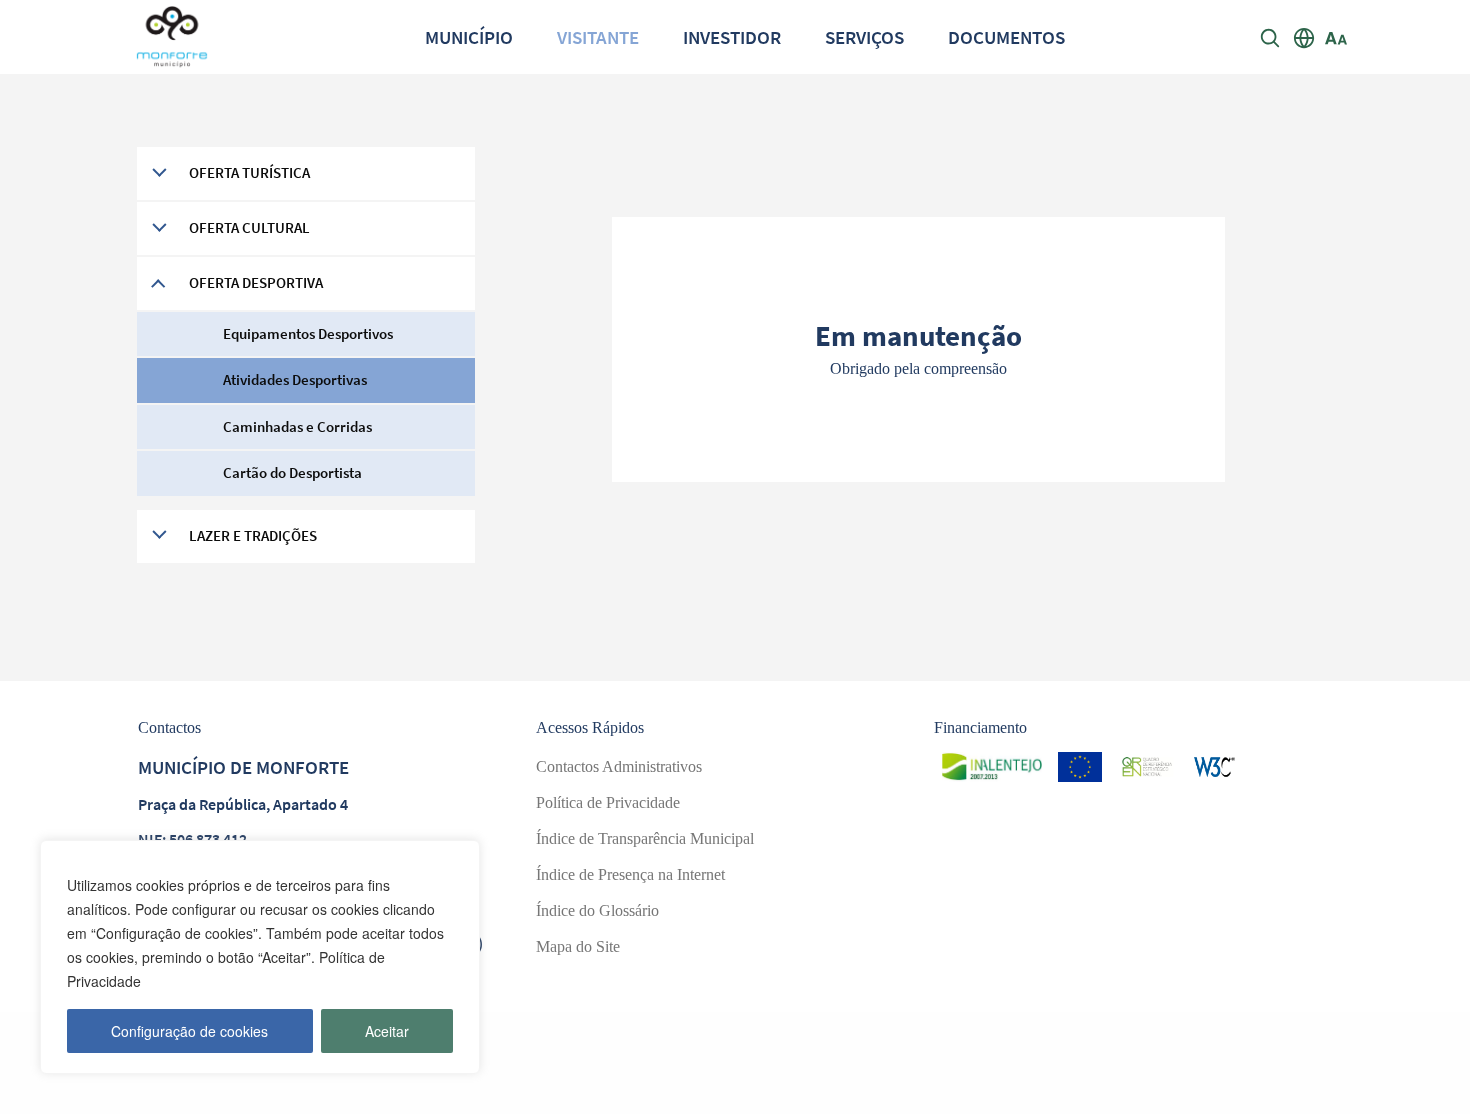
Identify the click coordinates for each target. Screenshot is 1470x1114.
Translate (1362, 118)
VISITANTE (598, 37)
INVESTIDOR (732, 37)
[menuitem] (469, 36)
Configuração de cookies (189, 1031)
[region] (260, 957)
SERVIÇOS (864, 37)
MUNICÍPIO (469, 37)
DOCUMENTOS (1006, 37)
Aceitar (387, 1031)
